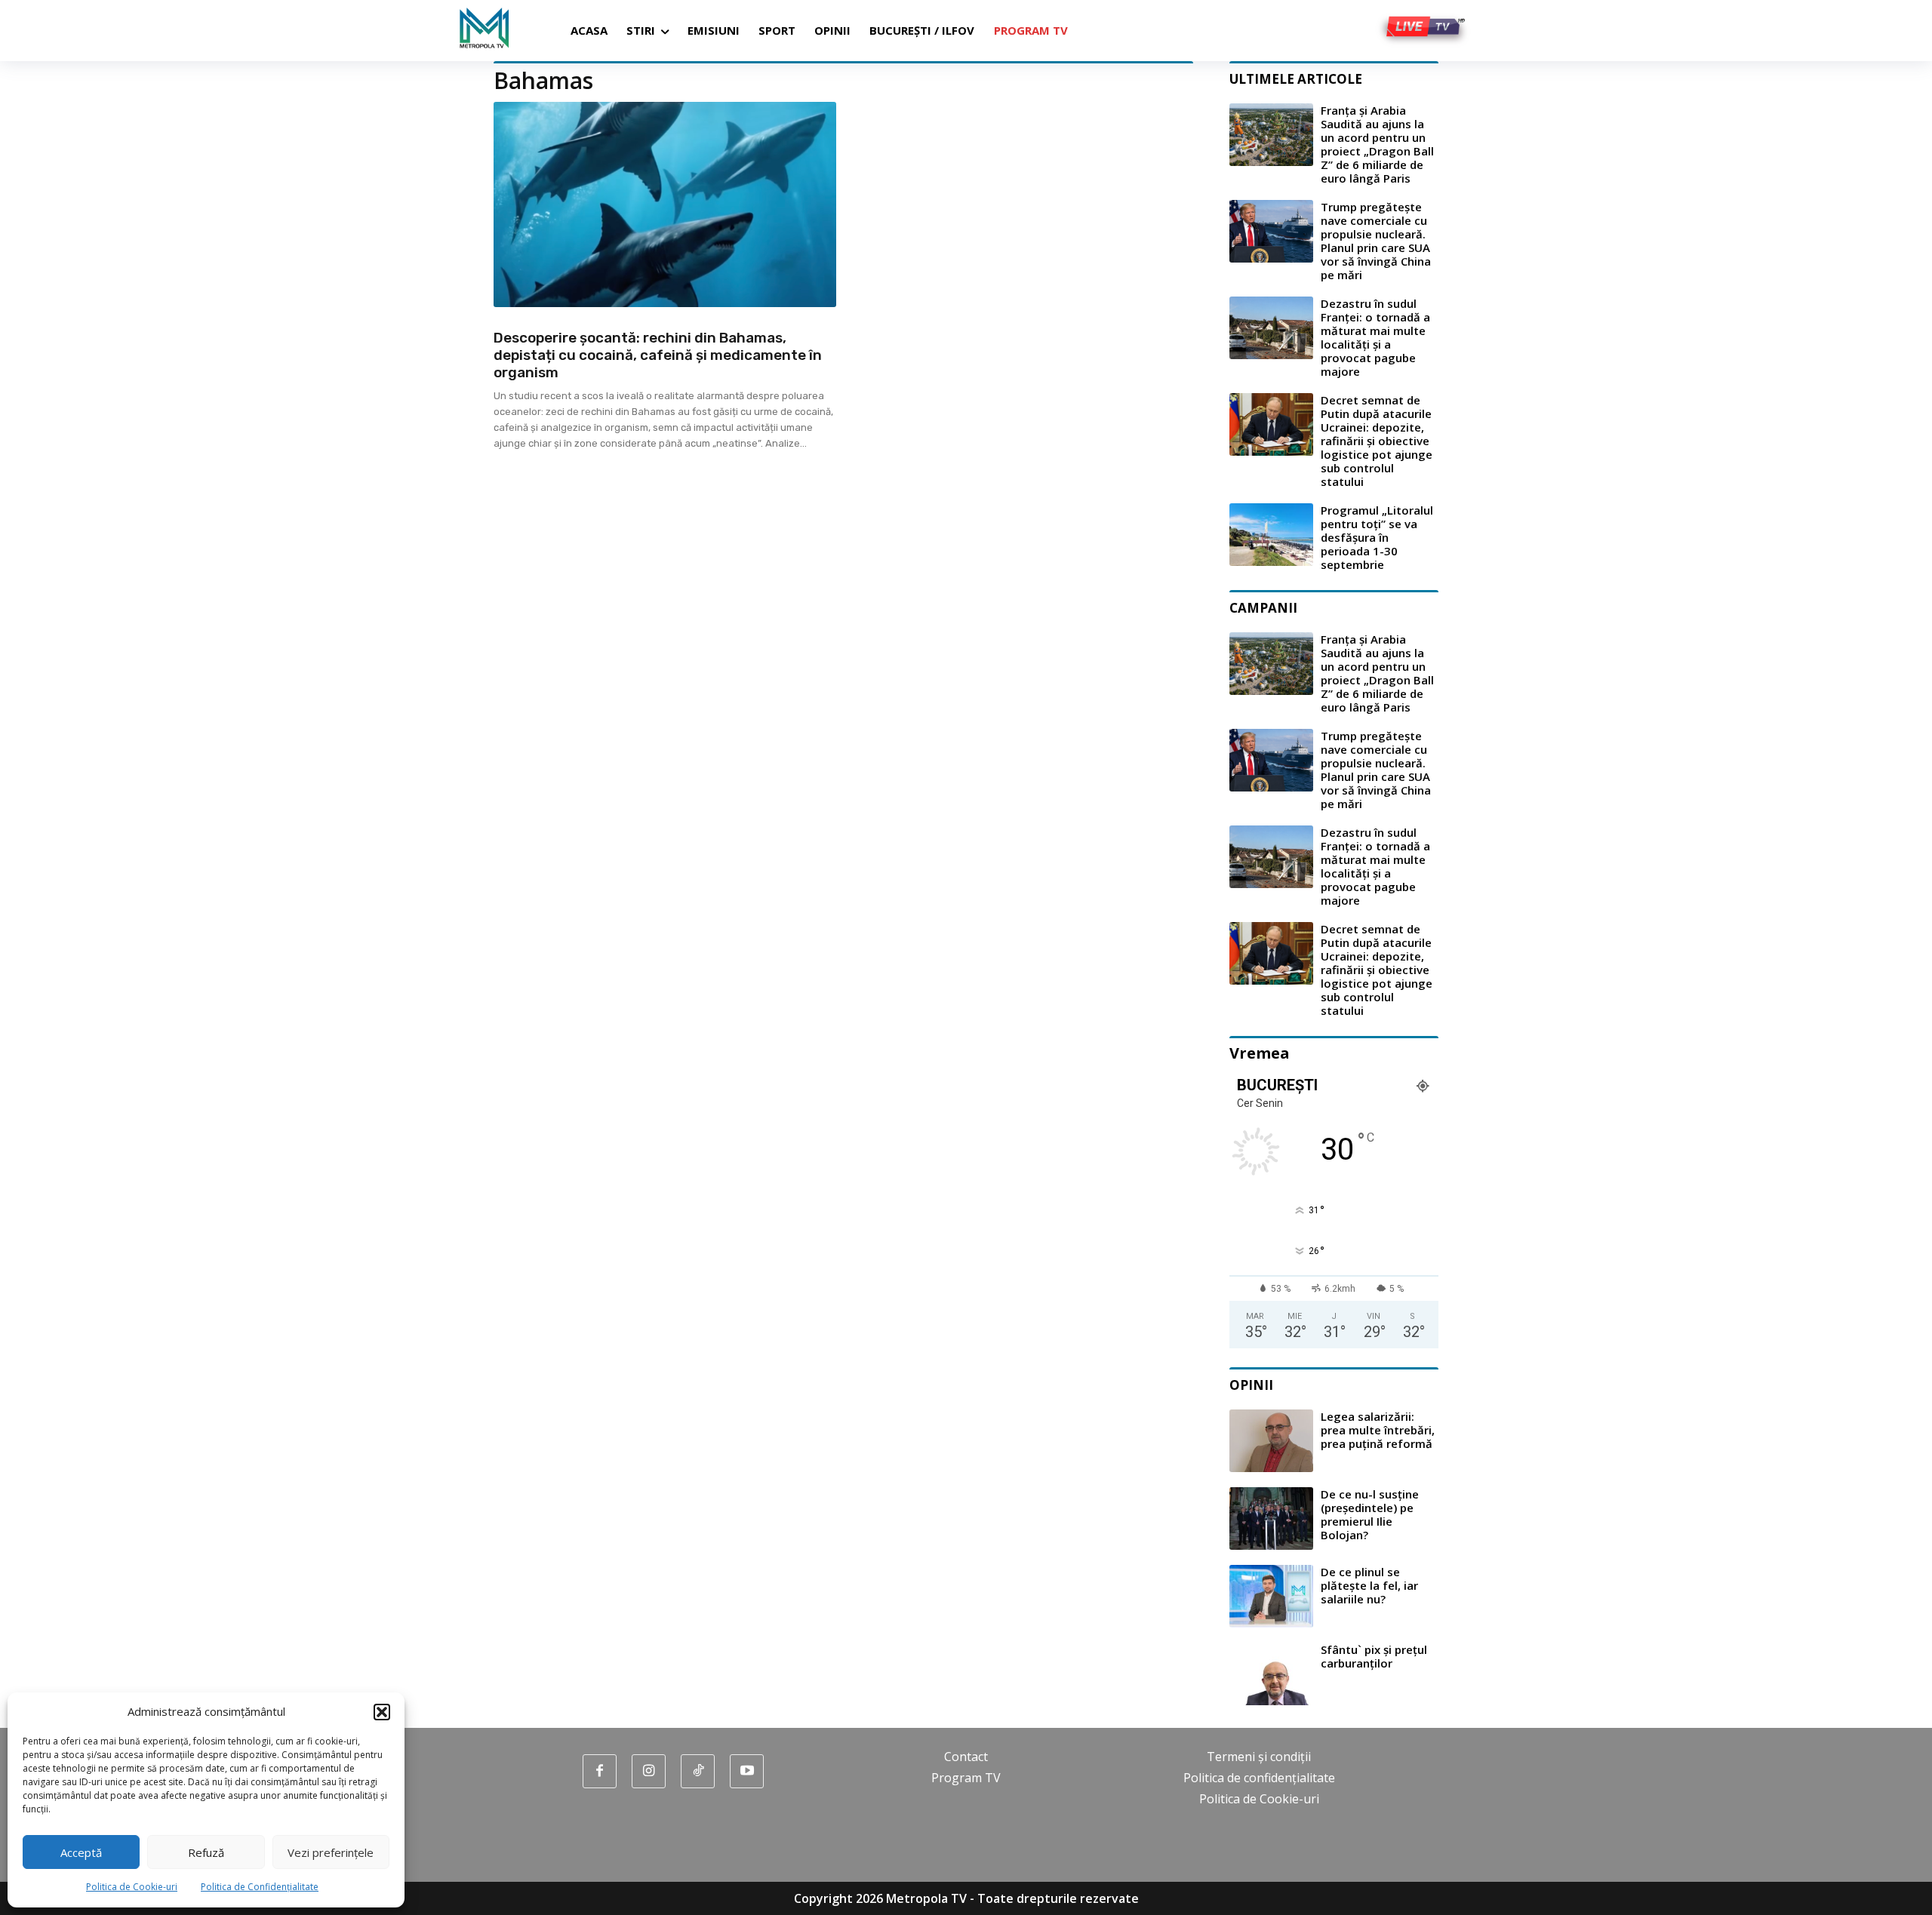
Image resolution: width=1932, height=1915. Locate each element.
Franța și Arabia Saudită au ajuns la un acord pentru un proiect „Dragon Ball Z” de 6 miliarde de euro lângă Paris (1377, 144)
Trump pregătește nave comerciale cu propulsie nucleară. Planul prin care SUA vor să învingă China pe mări (1376, 241)
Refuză (206, 1852)
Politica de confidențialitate (1259, 1778)
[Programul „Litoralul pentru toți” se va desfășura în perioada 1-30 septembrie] (1271, 535)
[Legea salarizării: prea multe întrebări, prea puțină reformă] (1271, 1441)
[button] (382, 1712)
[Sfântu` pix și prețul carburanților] (1271, 1674)
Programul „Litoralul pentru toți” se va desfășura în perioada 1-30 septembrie (1377, 537)
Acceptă (81, 1852)
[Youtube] (747, 1771)
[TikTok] (698, 1771)
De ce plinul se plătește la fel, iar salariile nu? (1369, 1585)
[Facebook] (600, 1771)
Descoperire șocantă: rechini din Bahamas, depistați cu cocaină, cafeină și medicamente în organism (658, 355)
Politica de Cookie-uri (132, 1887)
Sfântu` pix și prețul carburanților (1374, 1656)
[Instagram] (649, 1771)
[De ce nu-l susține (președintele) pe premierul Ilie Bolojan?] (1271, 1518)
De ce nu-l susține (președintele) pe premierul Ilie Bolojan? (1370, 1514)
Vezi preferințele (331, 1852)
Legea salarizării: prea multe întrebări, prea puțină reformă (1378, 1430)
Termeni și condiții (1259, 1757)
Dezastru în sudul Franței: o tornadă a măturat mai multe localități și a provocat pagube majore (1375, 337)
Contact (966, 1757)
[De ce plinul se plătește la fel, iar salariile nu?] (1271, 1596)
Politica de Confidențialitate (260, 1887)
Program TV (966, 1778)
